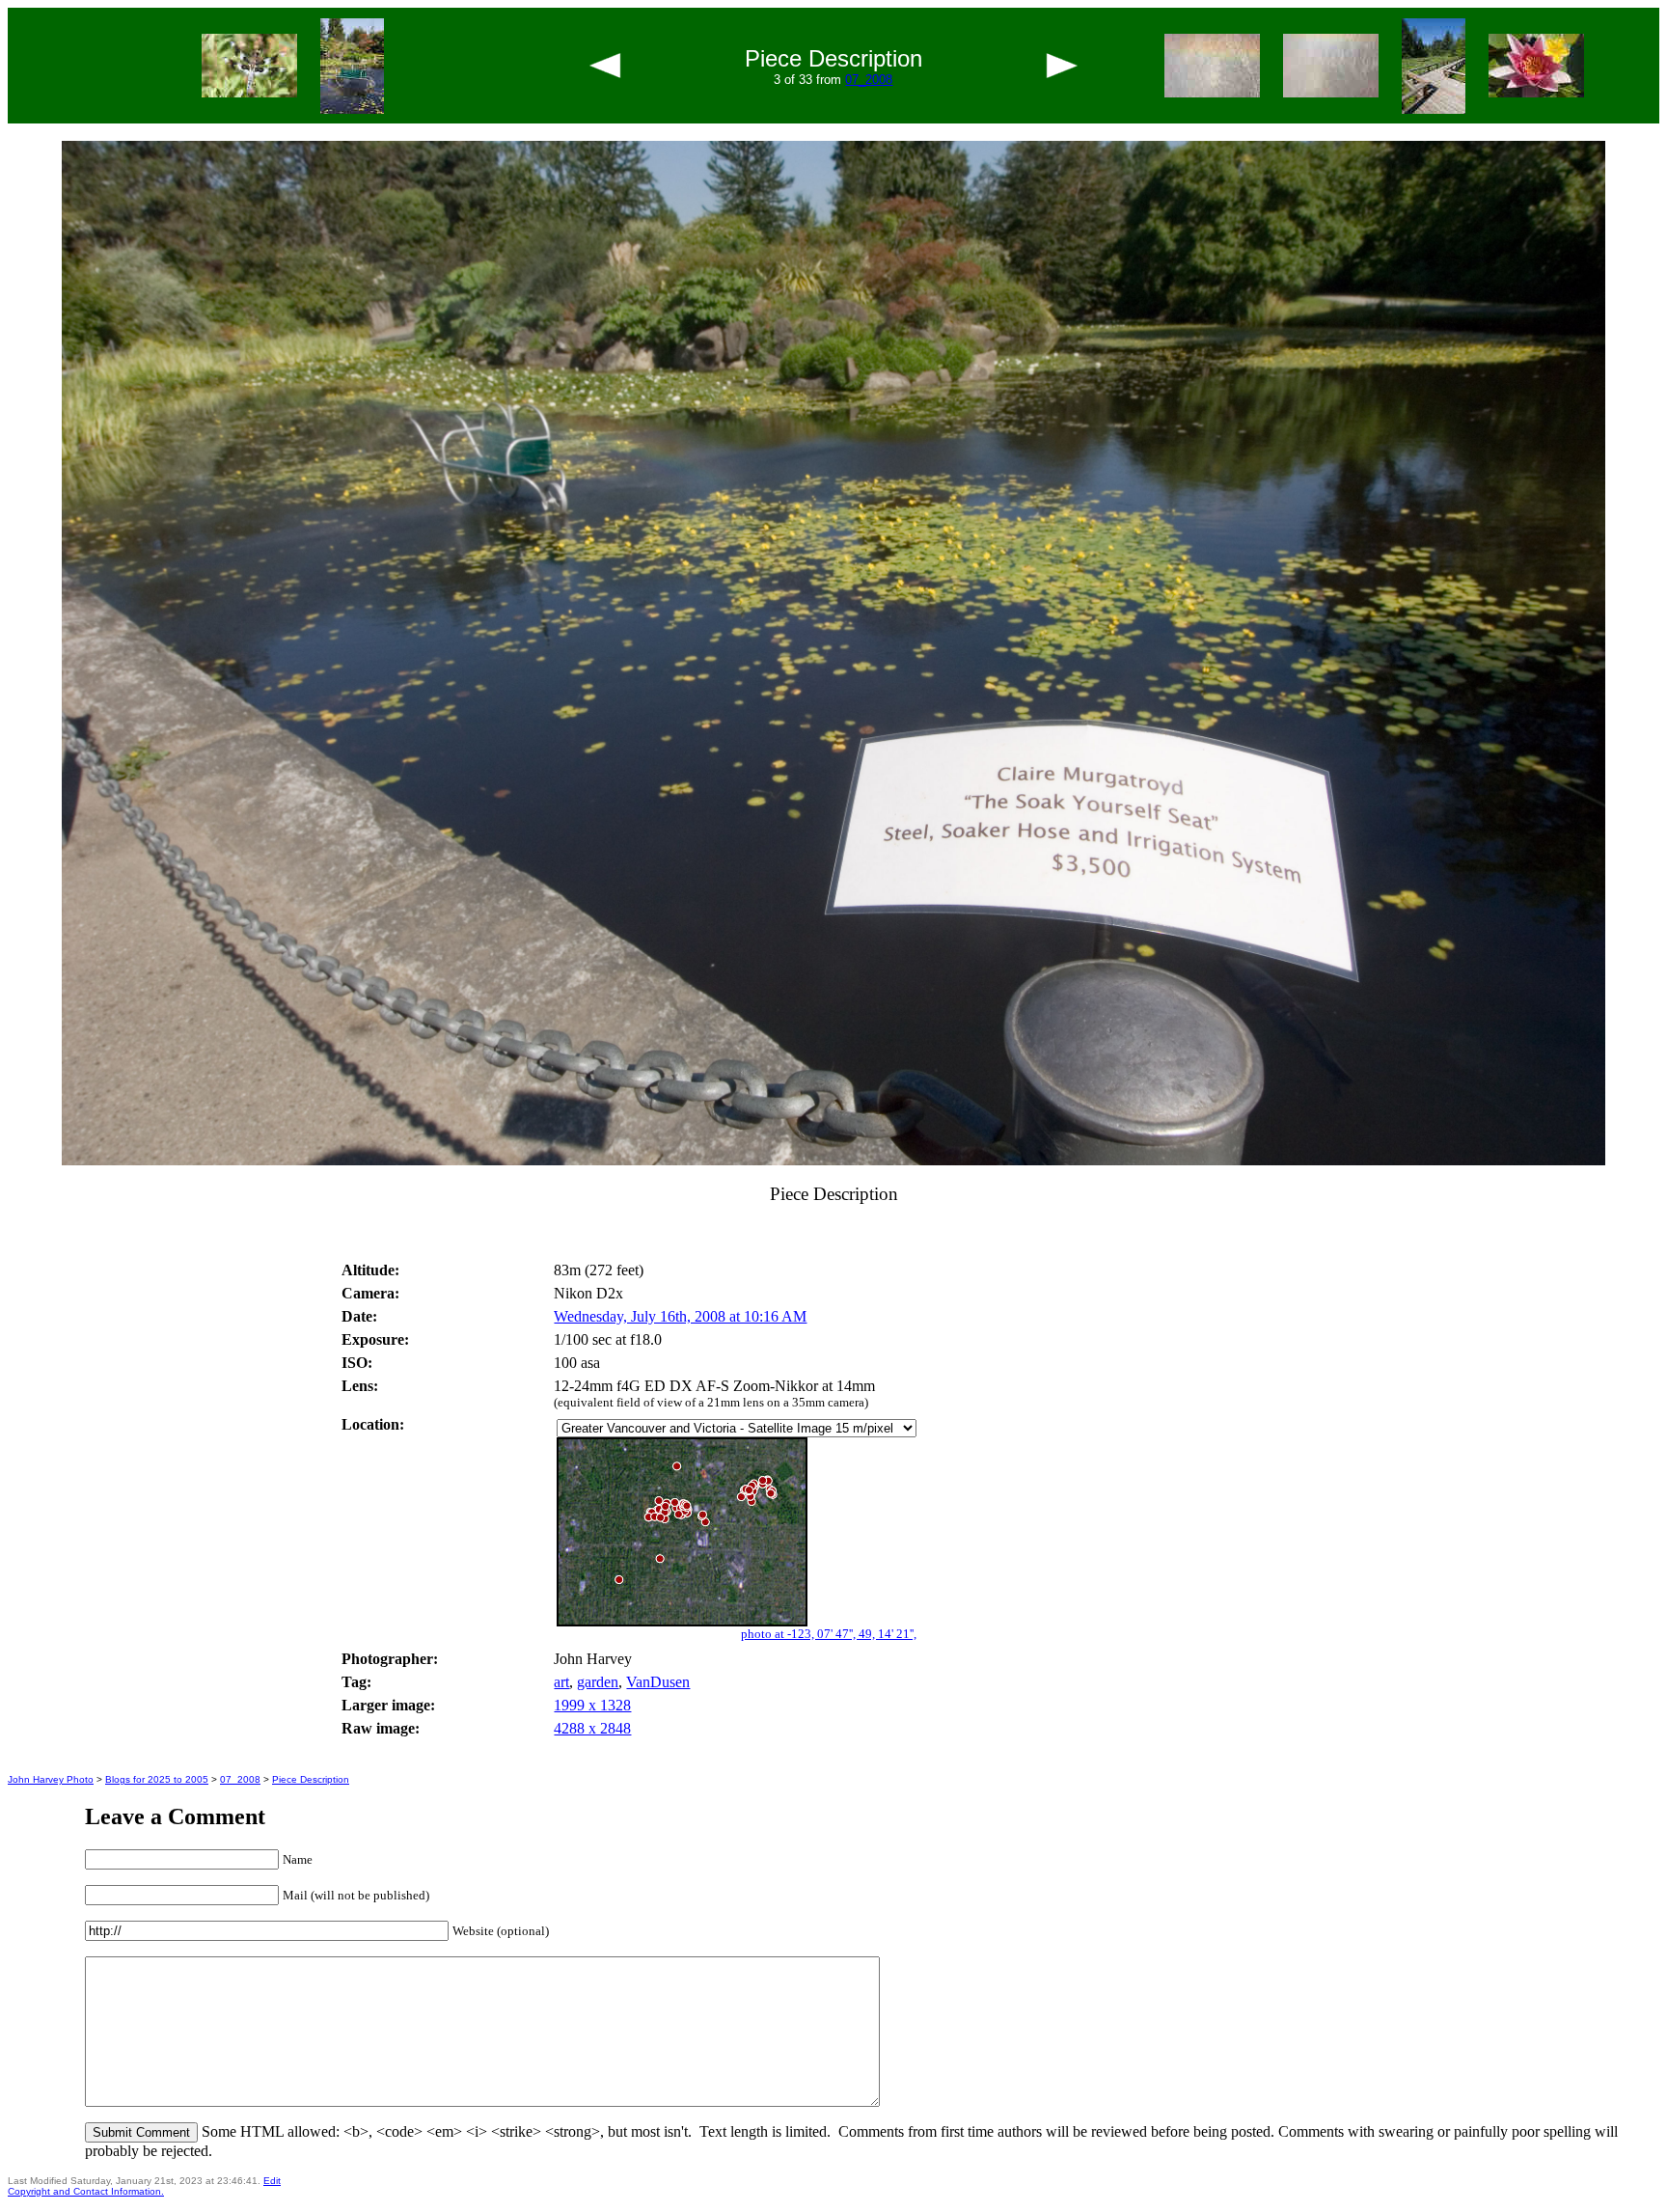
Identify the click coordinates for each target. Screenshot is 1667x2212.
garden (598, 1682)
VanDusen (658, 1682)
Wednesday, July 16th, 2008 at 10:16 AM (680, 1316)
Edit (272, 2181)
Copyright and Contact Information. (86, 2191)
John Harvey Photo (51, 1779)
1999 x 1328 (592, 1705)
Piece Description (311, 1779)
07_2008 (869, 80)
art (561, 1682)
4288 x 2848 (592, 1728)
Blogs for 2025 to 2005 (157, 1779)
